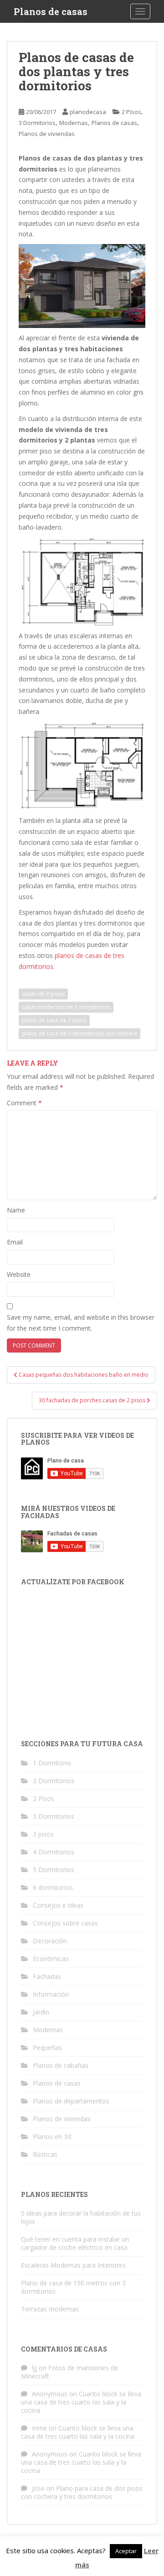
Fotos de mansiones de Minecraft (69, 2372)
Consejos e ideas (58, 1905)
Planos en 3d (52, 2136)
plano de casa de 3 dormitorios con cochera (79, 1033)
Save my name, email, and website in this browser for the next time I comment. (81, 1323)
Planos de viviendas (47, 134)
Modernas (74, 123)
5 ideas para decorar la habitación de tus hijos (81, 2217)
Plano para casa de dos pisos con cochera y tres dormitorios (82, 2492)
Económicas (51, 1959)
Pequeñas (47, 2048)
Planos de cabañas (61, 2065)
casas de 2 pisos (43, 994)
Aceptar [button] (126, 2551)
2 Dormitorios (54, 1781)
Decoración (50, 1941)
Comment (24, 1103)
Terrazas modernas (50, 2309)
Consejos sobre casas (65, 1923)
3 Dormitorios (37, 123)
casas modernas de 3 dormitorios (66, 1007)
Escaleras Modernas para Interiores (73, 2265)
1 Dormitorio (52, 1763)
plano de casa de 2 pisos (54, 1020)
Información (51, 1994)
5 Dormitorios (54, 1870)
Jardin (41, 2012)
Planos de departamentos (71, 2101)
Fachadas (47, 1976)
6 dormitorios (53, 1887)
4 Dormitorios (54, 1852)
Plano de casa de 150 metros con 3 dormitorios (73, 2287)
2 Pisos (131, 112)
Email (15, 1242)
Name (16, 1210)
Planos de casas (51, 11)
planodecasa (88, 112)
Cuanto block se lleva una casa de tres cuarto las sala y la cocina (81, 2402)
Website (19, 1274)
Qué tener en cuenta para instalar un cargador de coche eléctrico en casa (75, 2243)
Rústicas (45, 2154)
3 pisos (43, 1834)
